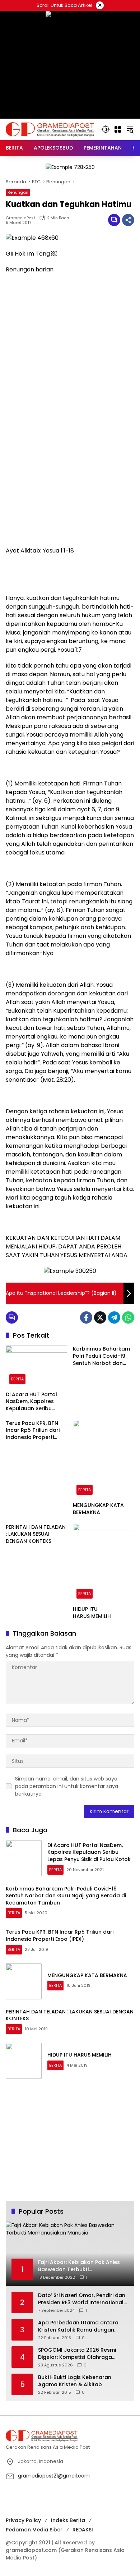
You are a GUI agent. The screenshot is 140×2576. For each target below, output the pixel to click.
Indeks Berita (68, 2520)
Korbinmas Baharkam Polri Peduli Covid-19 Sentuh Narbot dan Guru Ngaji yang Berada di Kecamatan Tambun (102, 1356)
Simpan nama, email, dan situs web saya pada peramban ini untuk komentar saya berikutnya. (67, 1786)
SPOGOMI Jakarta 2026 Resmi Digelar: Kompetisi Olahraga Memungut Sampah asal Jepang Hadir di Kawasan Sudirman (81, 2354)
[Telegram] (114, 1317)
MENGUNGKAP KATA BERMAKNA (98, 1509)
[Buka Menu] (118, 129)
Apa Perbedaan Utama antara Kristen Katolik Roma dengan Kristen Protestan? (78, 2326)
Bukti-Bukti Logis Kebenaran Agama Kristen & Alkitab (75, 2381)
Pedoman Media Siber (34, 2530)
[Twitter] (100, 1317)
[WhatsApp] (128, 1317)
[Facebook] (86, 1317)
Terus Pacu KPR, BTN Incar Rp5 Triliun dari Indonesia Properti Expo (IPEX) (33, 1431)
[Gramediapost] (50, 129)
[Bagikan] (128, 220)
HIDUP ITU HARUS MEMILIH (92, 1613)
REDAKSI (83, 2530)
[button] (106, 129)
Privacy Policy (23, 2520)
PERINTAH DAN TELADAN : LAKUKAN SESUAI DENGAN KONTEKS (36, 1534)
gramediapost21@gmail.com (54, 2476)
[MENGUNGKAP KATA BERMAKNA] (104, 1459)
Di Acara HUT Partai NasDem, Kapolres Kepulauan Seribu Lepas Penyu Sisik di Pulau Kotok (31, 1402)
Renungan (18, 192)
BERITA (17, 1379)
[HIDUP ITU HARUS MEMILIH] (104, 1563)
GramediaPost (20, 218)
